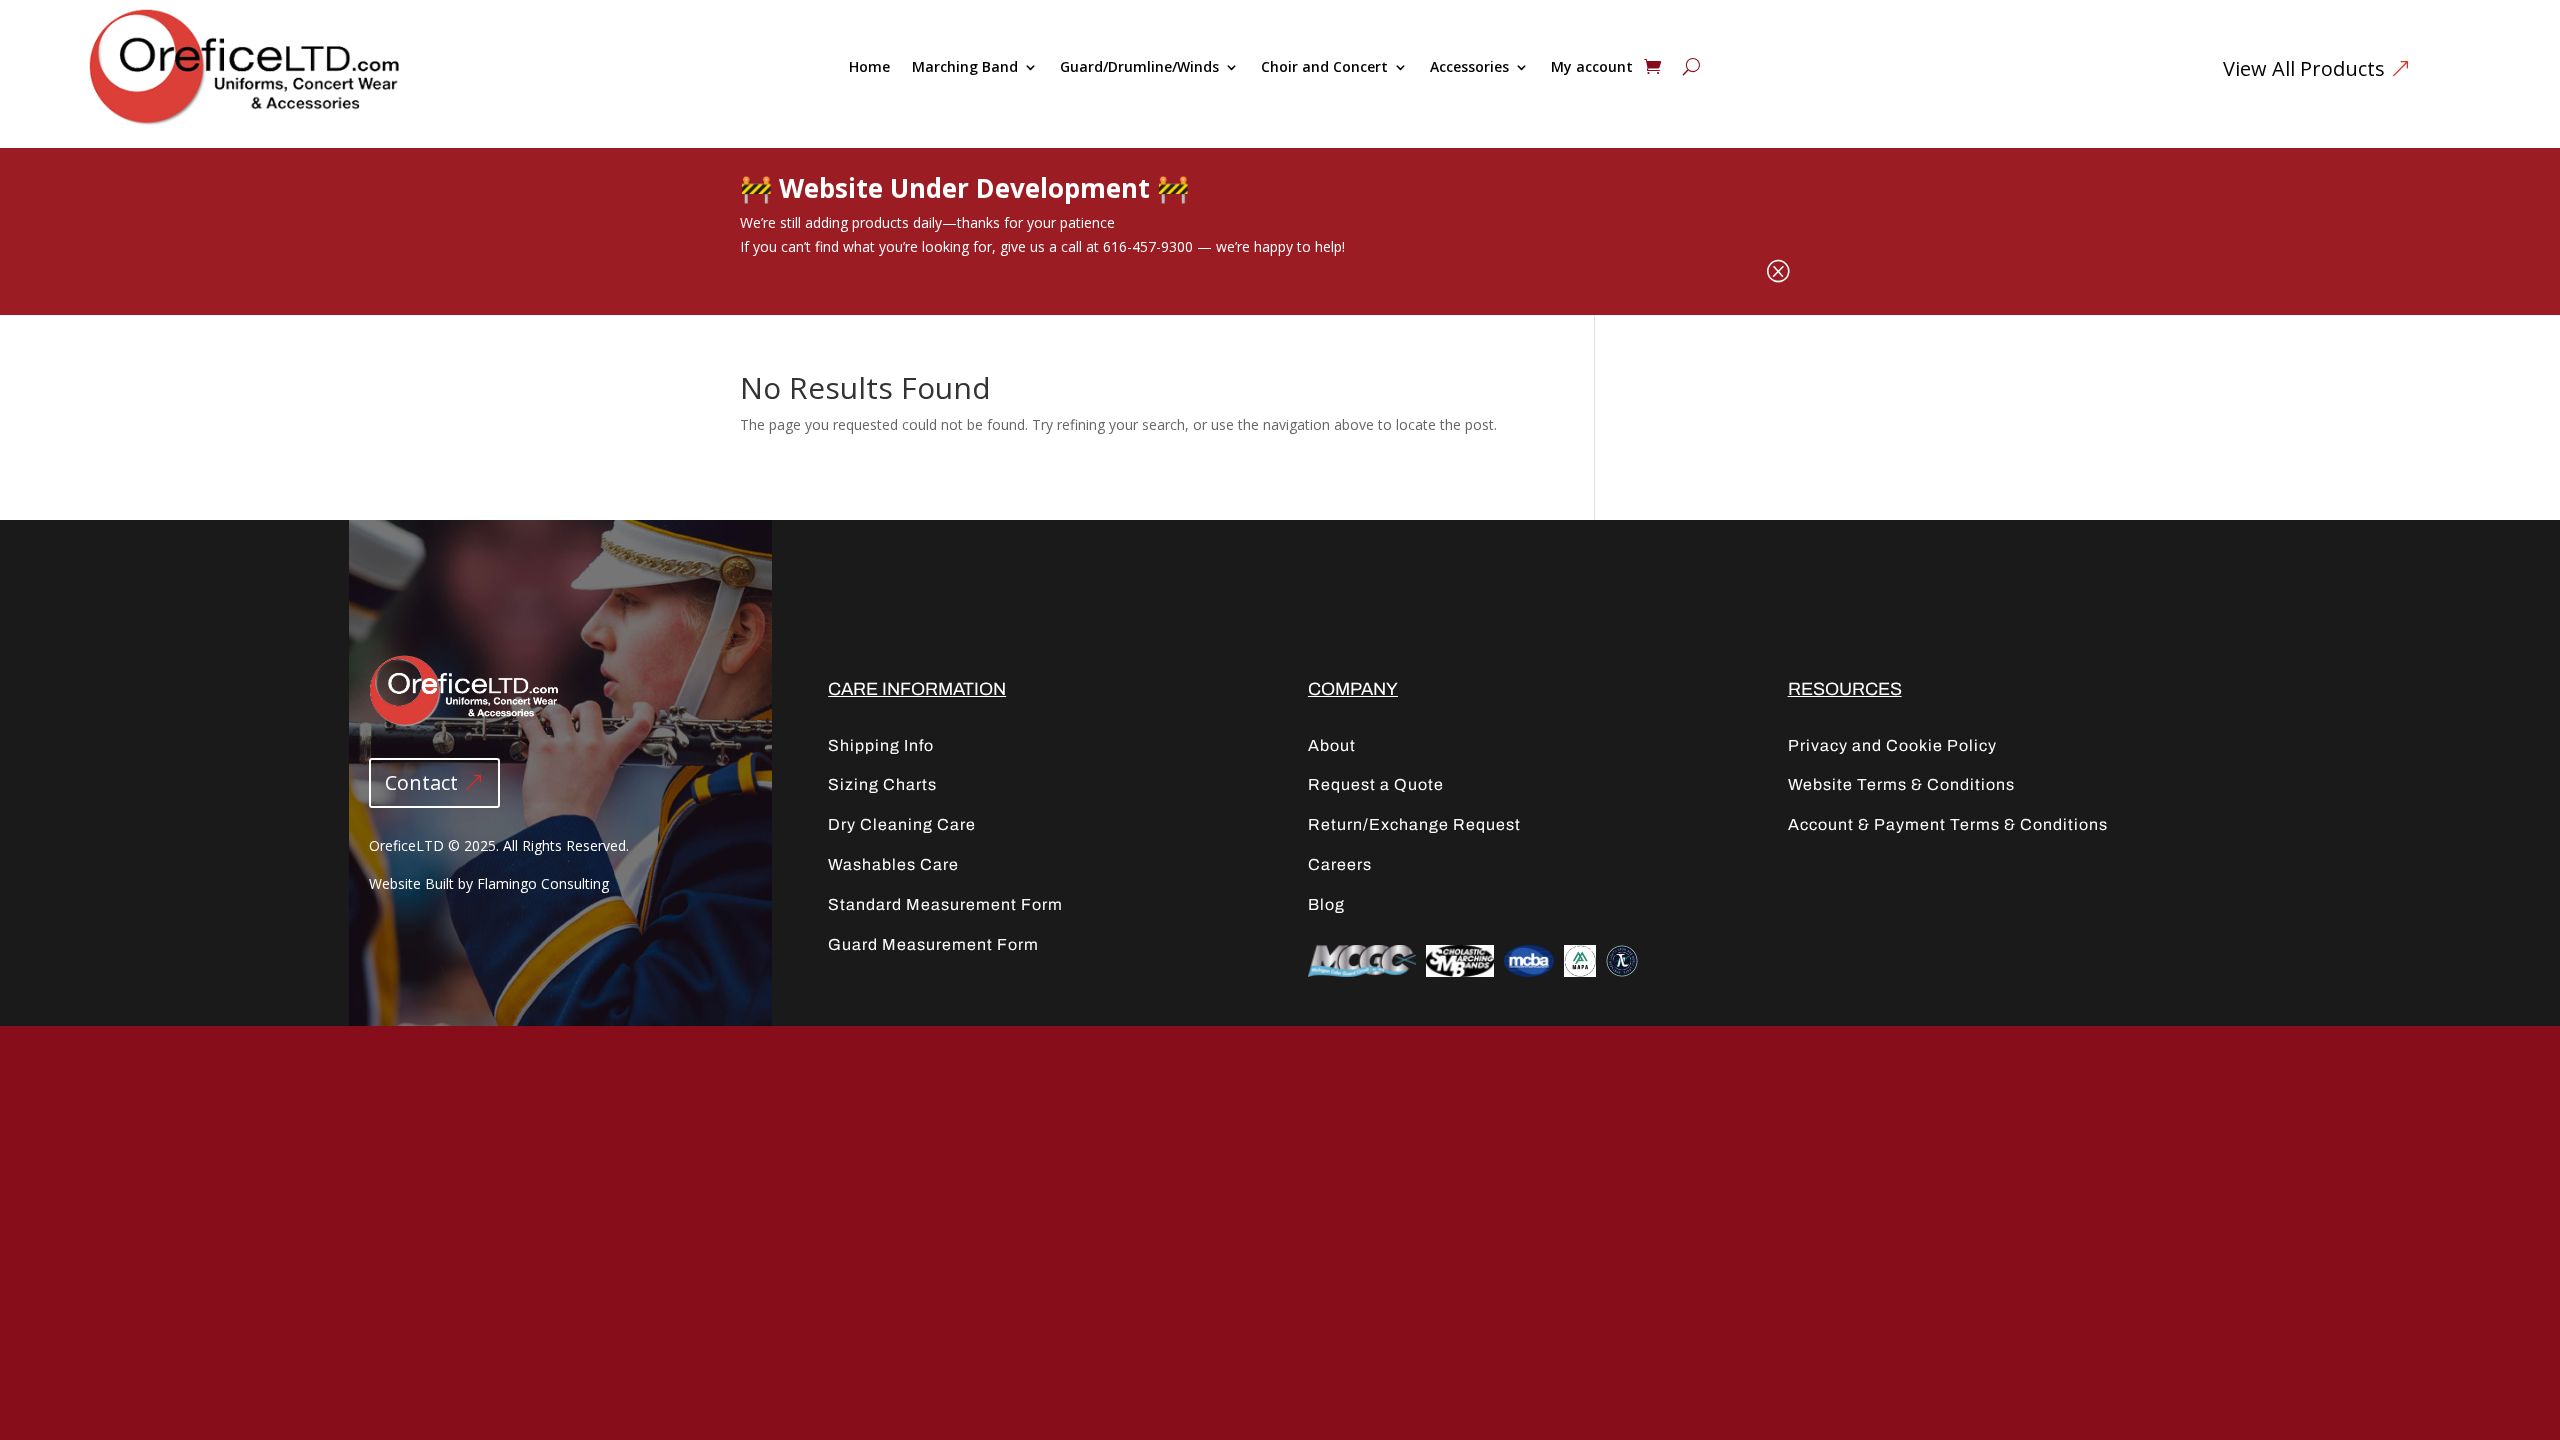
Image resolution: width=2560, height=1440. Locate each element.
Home (869, 68)
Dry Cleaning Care (902, 824)
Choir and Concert (1324, 68)
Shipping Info (881, 745)
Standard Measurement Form (945, 904)
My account (1592, 68)
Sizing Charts (882, 784)
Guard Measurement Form (933, 944)
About (1332, 745)
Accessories (1469, 68)
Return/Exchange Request (1414, 824)
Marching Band (965, 68)
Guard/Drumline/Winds (1139, 68)
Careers (1340, 864)
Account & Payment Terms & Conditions (1948, 824)
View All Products (2304, 68)
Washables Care (893, 864)
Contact (421, 782)
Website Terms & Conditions (1901, 784)
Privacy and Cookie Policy (1892, 745)
